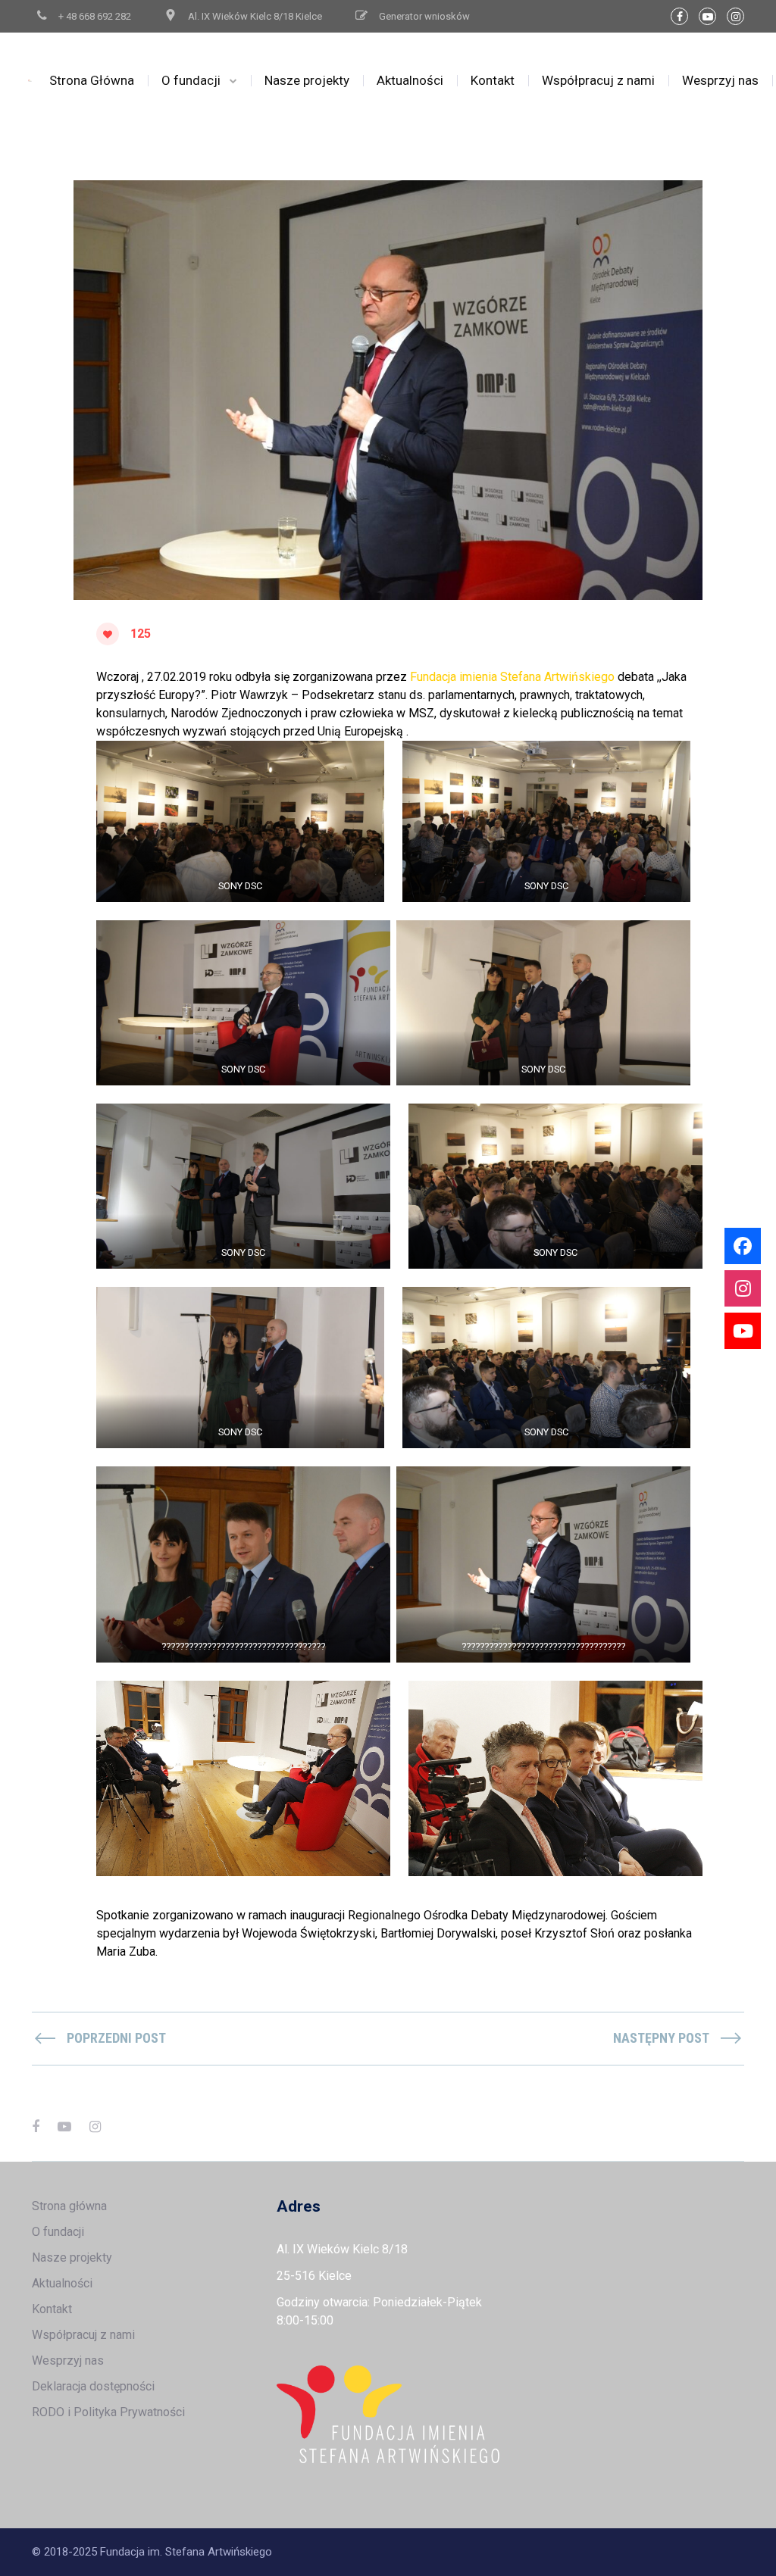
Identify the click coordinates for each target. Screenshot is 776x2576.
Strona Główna (92, 80)
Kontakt (493, 80)
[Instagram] (735, 16)
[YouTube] (707, 16)
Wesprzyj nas (720, 80)
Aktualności (410, 80)
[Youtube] (743, 1331)
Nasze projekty (307, 80)
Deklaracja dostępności (93, 2386)
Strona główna (69, 2206)
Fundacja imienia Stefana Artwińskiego (512, 677)
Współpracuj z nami (598, 80)
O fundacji (191, 80)
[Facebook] (679, 16)
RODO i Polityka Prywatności (108, 2412)
